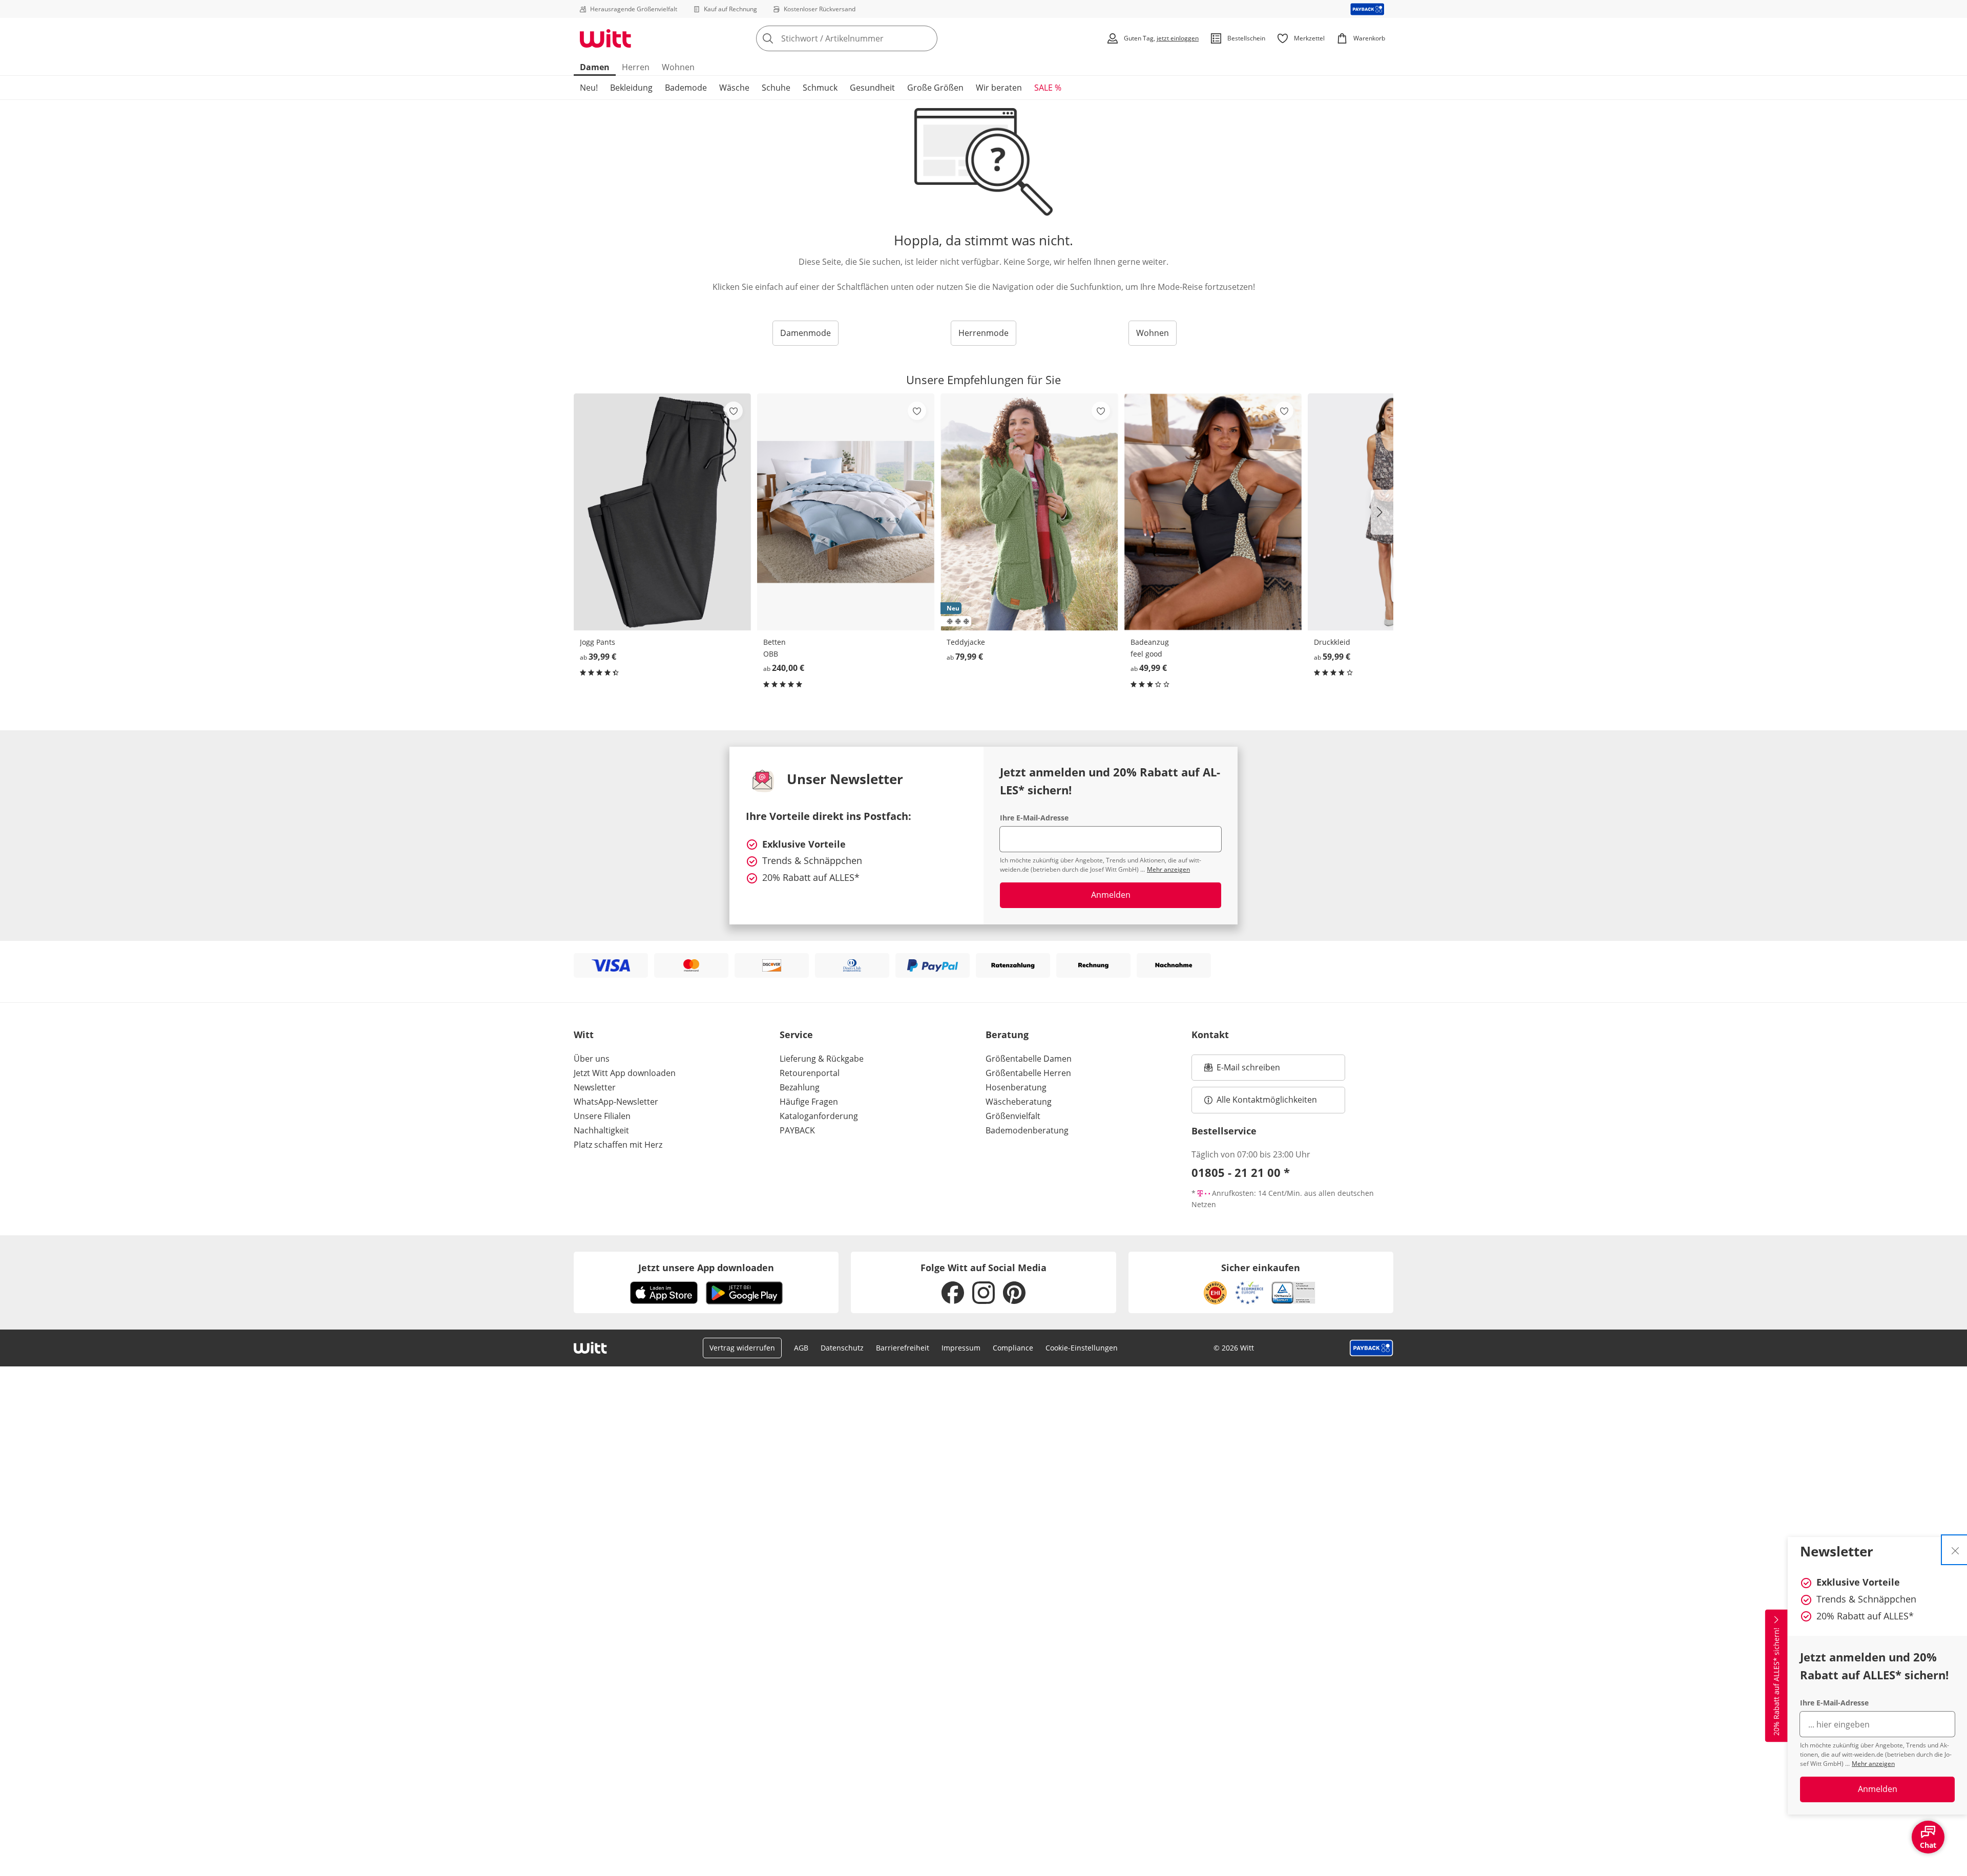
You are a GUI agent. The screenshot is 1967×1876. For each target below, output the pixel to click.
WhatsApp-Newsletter (616, 1102)
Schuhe (776, 88)
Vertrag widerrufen (742, 1348)
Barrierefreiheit (903, 1348)
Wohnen (678, 67)
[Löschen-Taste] (927, 38)
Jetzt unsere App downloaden (706, 1268)
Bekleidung (631, 88)
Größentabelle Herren (1028, 1073)
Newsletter (595, 1087)
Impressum (961, 1348)
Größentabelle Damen (1029, 1059)
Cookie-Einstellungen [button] (1082, 1348)
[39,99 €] (662, 512)
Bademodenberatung (1027, 1130)
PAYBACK (797, 1130)
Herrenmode (983, 333)
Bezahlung (800, 1087)
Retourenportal (810, 1073)
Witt (584, 1035)
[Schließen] (1955, 1550)
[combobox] (869, 38)
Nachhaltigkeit (601, 1130)
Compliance (1013, 1348)
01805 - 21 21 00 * (1241, 1172)
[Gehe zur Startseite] (605, 38)
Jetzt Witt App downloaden (625, 1073)
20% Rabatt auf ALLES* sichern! (1776, 1682)
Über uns (592, 1059)
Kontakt (1210, 1035)
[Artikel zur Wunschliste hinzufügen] (734, 411)
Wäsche (734, 88)
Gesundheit (872, 88)
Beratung (1007, 1035)
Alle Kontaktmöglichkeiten (1267, 1100)
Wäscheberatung (1019, 1102)
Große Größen (935, 88)
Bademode (686, 88)
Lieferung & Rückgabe (822, 1059)
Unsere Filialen (602, 1116)
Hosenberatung (1016, 1087)
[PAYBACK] (1367, 9)
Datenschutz (842, 1348)
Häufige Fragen (809, 1102)
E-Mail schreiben (1242, 1070)
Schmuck (820, 88)
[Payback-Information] (1372, 1348)
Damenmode (805, 333)
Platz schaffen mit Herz (618, 1145)
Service (796, 1035)
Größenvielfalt (1013, 1116)
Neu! (589, 88)
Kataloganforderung (819, 1116)
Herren (636, 67)
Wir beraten (999, 88)
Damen (595, 67)
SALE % (1048, 88)
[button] (1382, 512)
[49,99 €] (1213, 512)
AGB (801, 1348)
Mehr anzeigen (1873, 1764)
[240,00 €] (846, 512)
